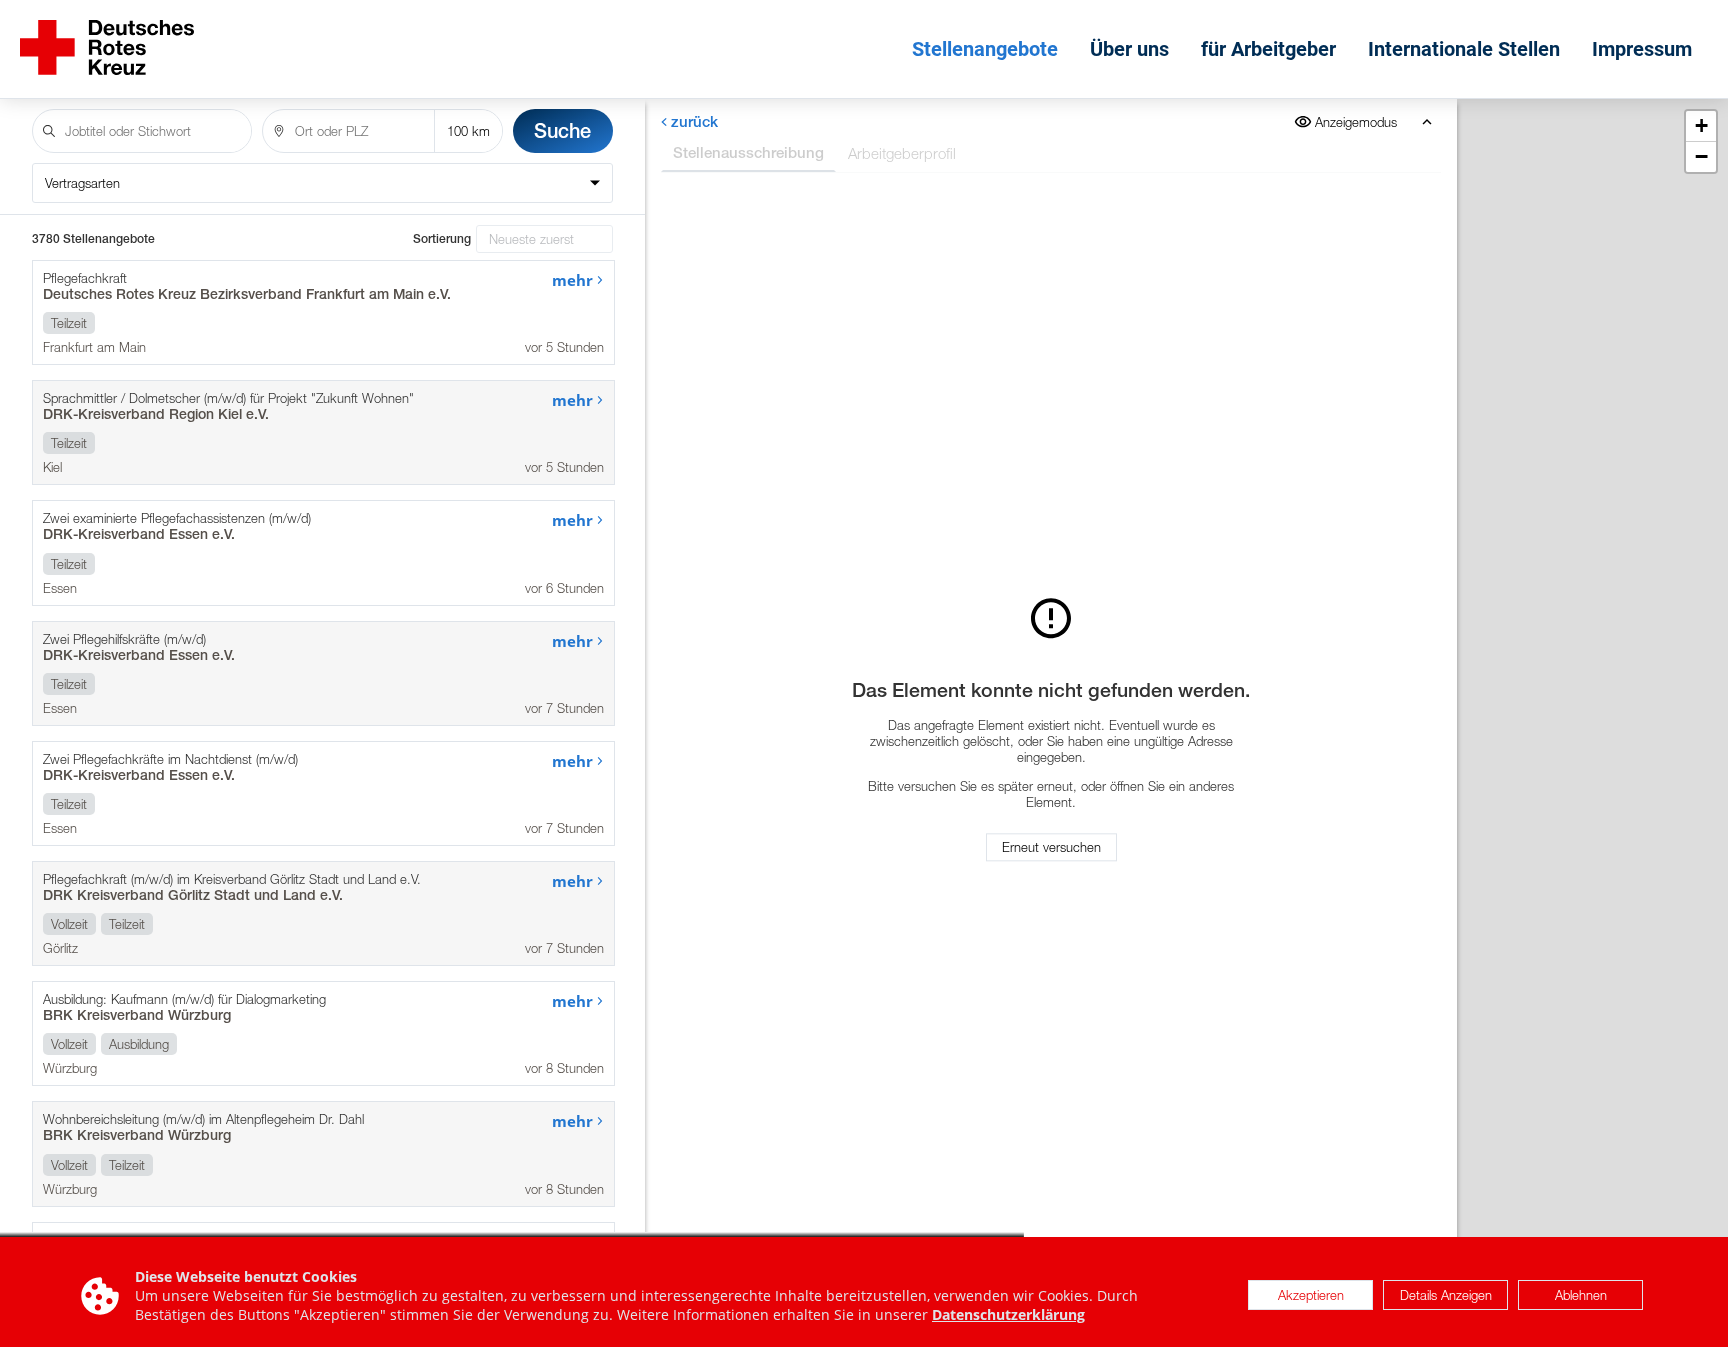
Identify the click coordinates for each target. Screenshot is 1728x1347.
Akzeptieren (1311, 1296)
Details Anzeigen (1446, 1296)
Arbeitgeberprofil (902, 153)
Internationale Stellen (1464, 49)
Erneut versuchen (1051, 848)
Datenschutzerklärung (1008, 1314)
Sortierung (442, 239)
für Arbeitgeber (1268, 49)
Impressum (1642, 49)
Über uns (1129, 49)
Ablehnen (1581, 1296)
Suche (562, 130)
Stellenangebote (985, 49)
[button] (1701, 126)
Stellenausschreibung (748, 152)
